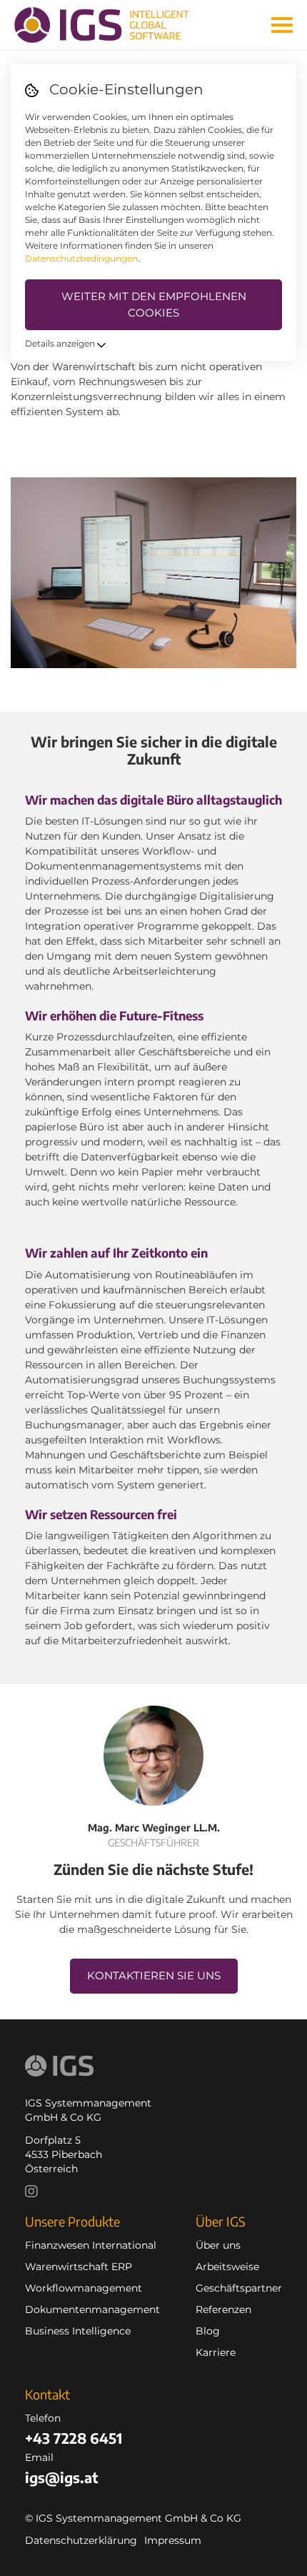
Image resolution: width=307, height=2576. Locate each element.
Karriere (216, 2352)
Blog (208, 2331)
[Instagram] (35, 2193)
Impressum (173, 2540)
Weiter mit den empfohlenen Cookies (154, 304)
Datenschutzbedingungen (81, 258)
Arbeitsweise (227, 2267)
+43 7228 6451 (74, 2438)
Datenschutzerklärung (81, 2540)
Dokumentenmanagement (92, 2309)
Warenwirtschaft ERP (79, 2267)
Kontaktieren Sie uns (154, 1975)
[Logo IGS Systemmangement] (112, 25)
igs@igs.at (61, 2477)
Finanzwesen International (91, 2245)
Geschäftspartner (239, 2288)
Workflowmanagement (84, 2288)
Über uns (218, 2245)
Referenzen (223, 2309)
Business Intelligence (78, 2331)
